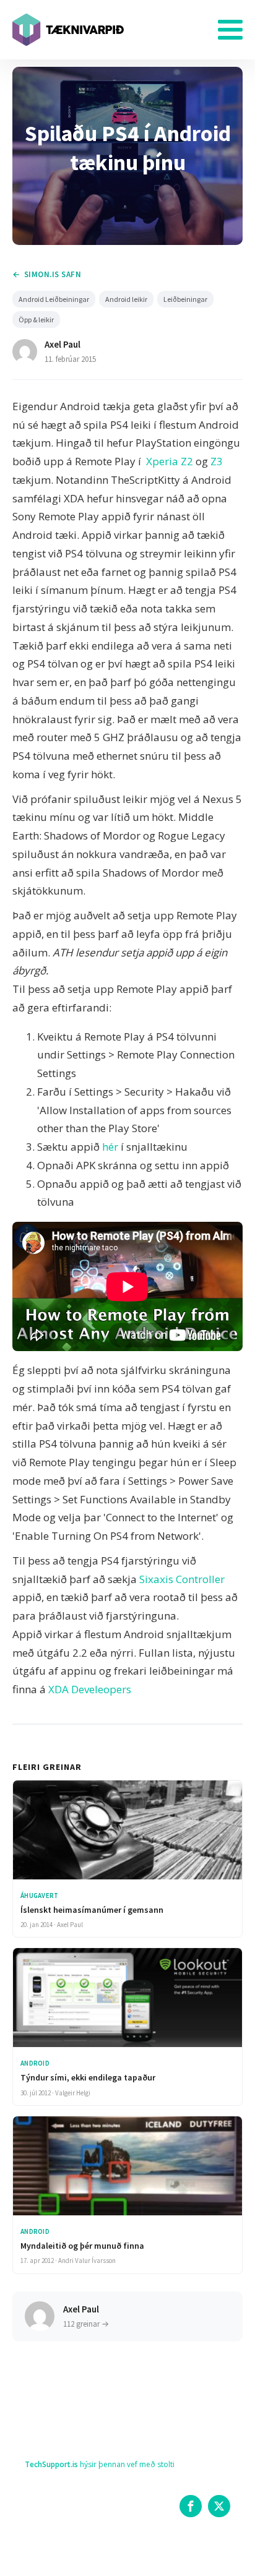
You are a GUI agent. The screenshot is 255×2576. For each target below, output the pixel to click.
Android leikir (126, 299)
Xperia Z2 (170, 461)
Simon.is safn (53, 274)
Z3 (215, 461)
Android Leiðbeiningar (54, 299)
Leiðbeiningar (185, 299)
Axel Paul (63, 344)
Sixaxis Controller (182, 1579)
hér (110, 1147)
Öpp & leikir (36, 320)
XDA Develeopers (90, 1689)
